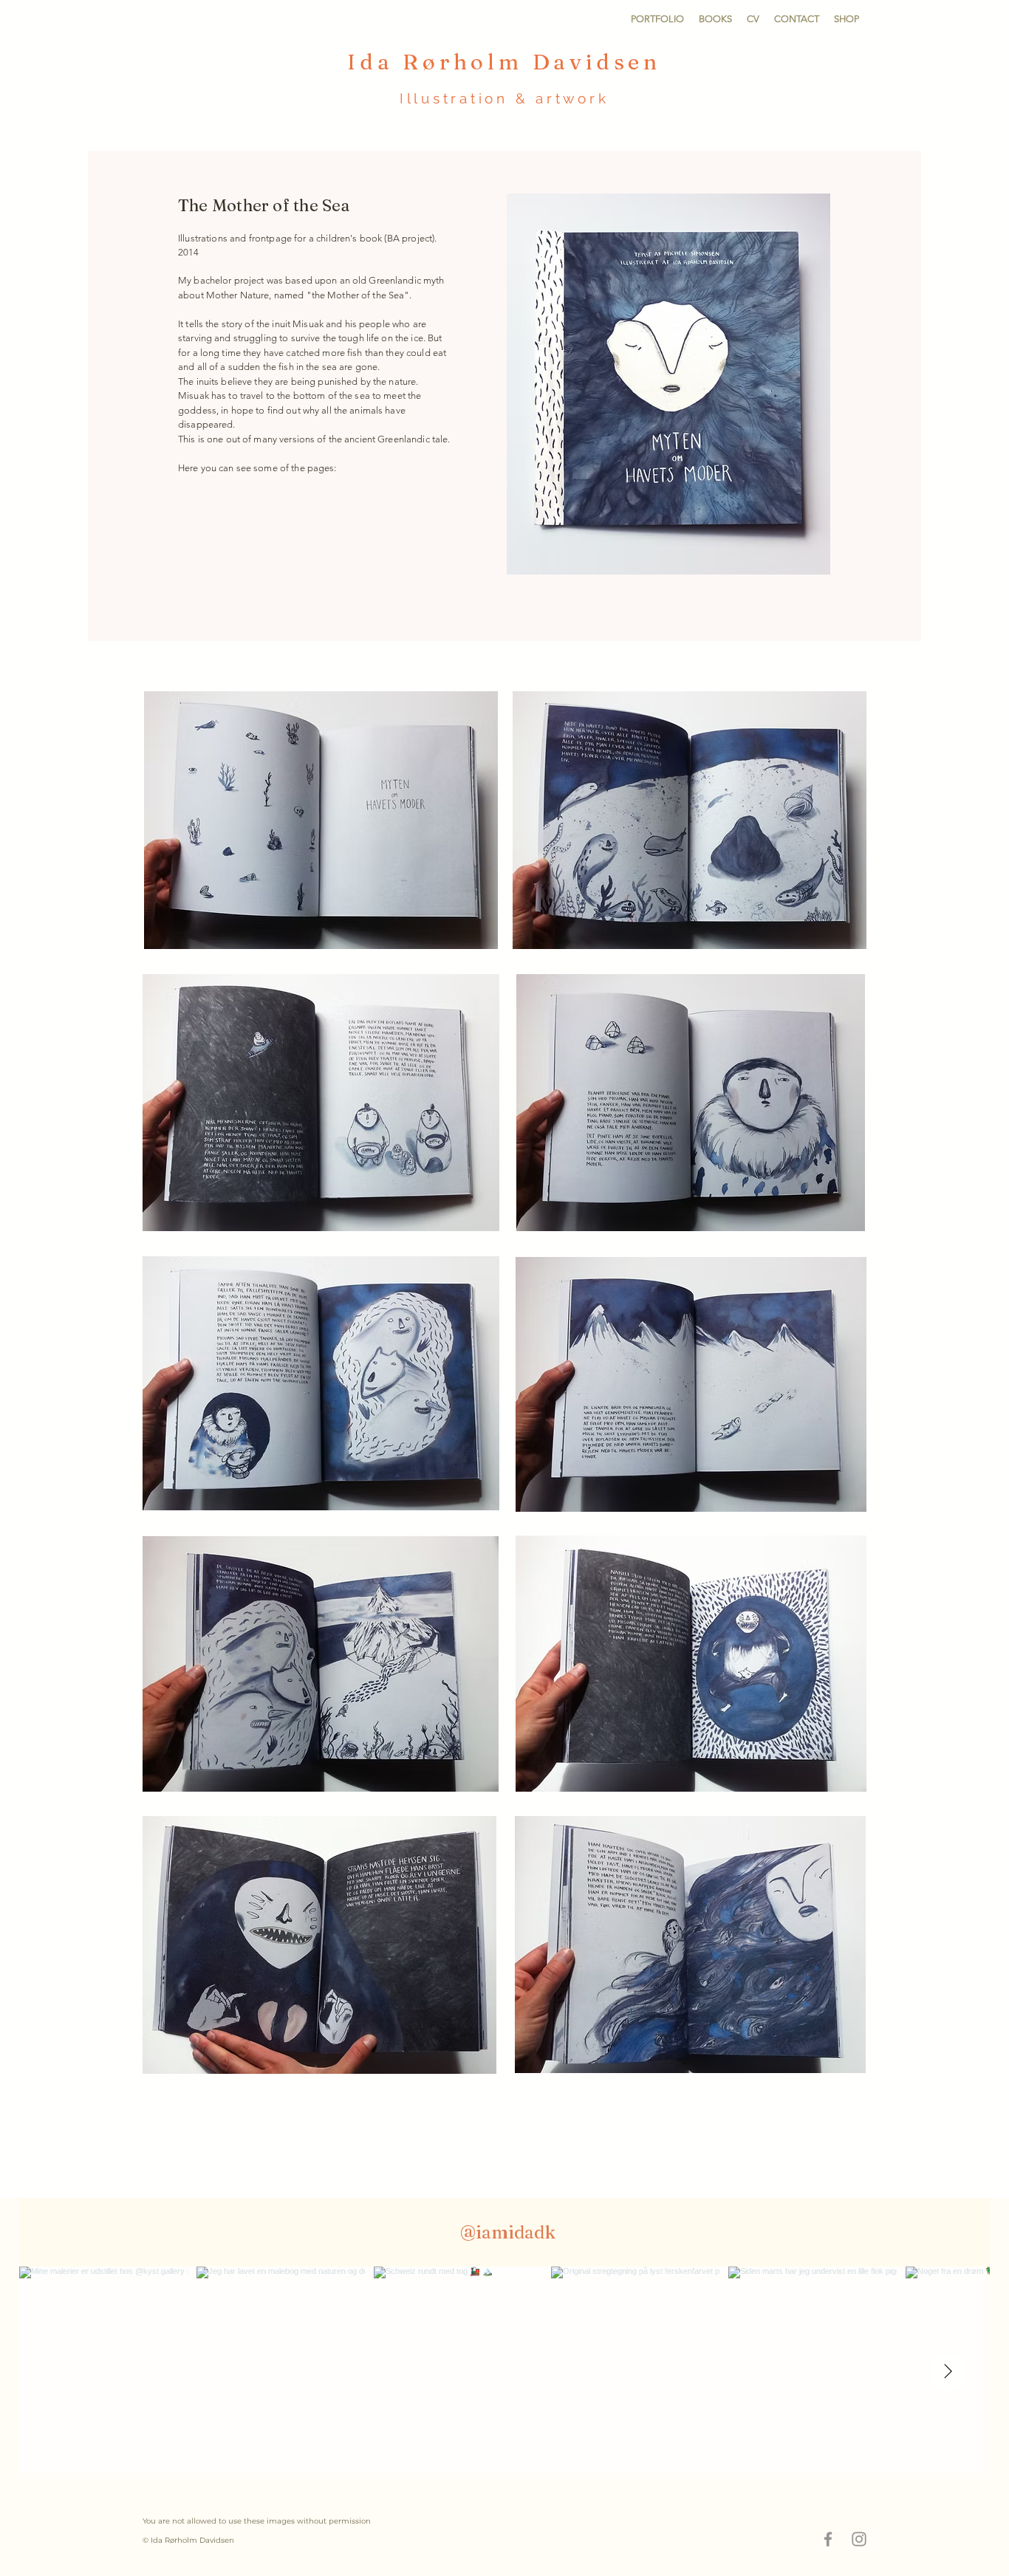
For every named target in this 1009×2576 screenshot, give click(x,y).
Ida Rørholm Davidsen (504, 62)
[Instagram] (859, 2539)
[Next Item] (948, 2372)
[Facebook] (828, 2539)
